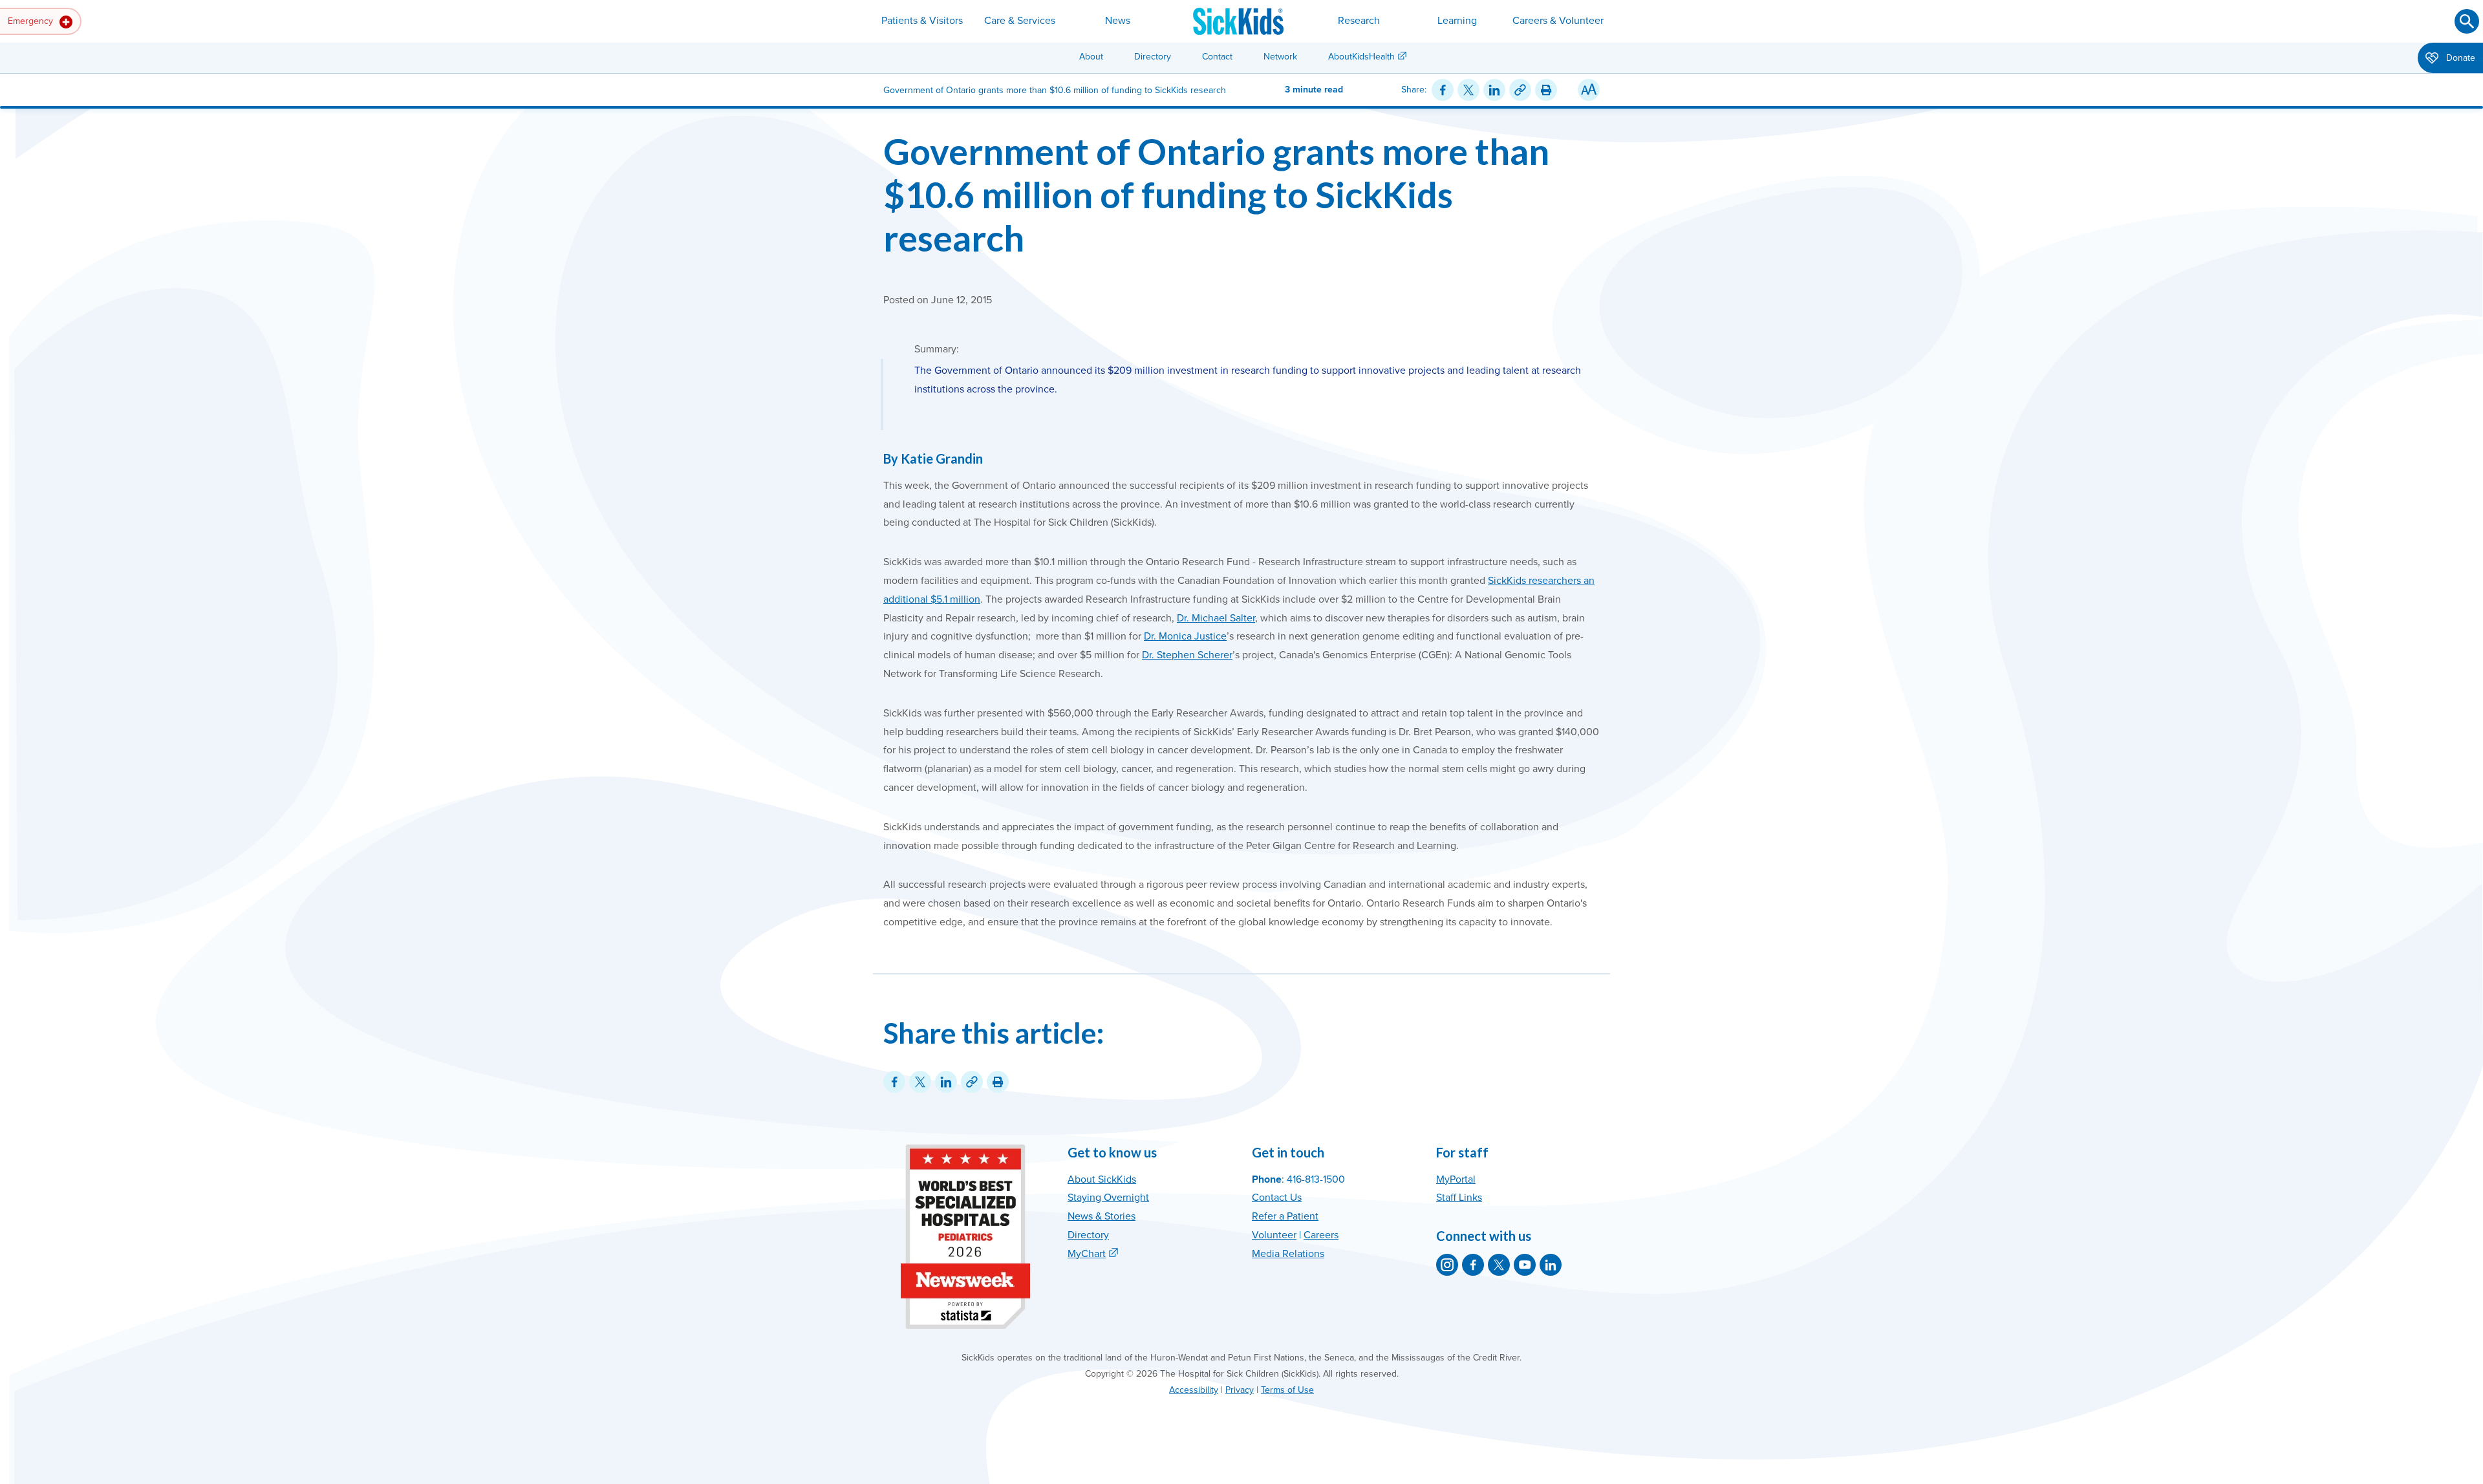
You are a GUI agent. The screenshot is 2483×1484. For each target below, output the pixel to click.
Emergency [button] (32, 21)
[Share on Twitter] (1468, 90)
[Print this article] (1546, 90)
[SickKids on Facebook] (1473, 1265)
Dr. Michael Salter (1216, 618)
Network (1280, 57)
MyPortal (1456, 1179)
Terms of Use (1287, 1390)
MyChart (1087, 1254)
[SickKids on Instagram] (1447, 1265)
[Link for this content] (1520, 90)
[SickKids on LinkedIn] (1551, 1265)
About (1091, 57)
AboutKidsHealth (1361, 57)
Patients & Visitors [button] (922, 21)
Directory (1153, 57)
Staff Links (1459, 1198)
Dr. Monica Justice (1185, 636)
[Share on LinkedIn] (1494, 90)
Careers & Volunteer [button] (1558, 21)
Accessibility (1194, 1390)
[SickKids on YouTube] (1525, 1265)
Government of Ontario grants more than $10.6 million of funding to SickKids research (1216, 194)
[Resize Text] (1589, 90)
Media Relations (1288, 1254)
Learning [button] (1457, 21)
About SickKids (1102, 1179)
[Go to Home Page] (1238, 21)
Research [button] (1359, 21)
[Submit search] (2467, 21)
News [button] (1118, 21)
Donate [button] (2459, 58)
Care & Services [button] (1020, 21)
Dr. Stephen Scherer (1187, 655)
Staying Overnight (1108, 1198)
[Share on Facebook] (1443, 90)
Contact (1217, 57)
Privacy (1240, 1390)
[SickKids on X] (1499, 1265)
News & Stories (1102, 1216)
